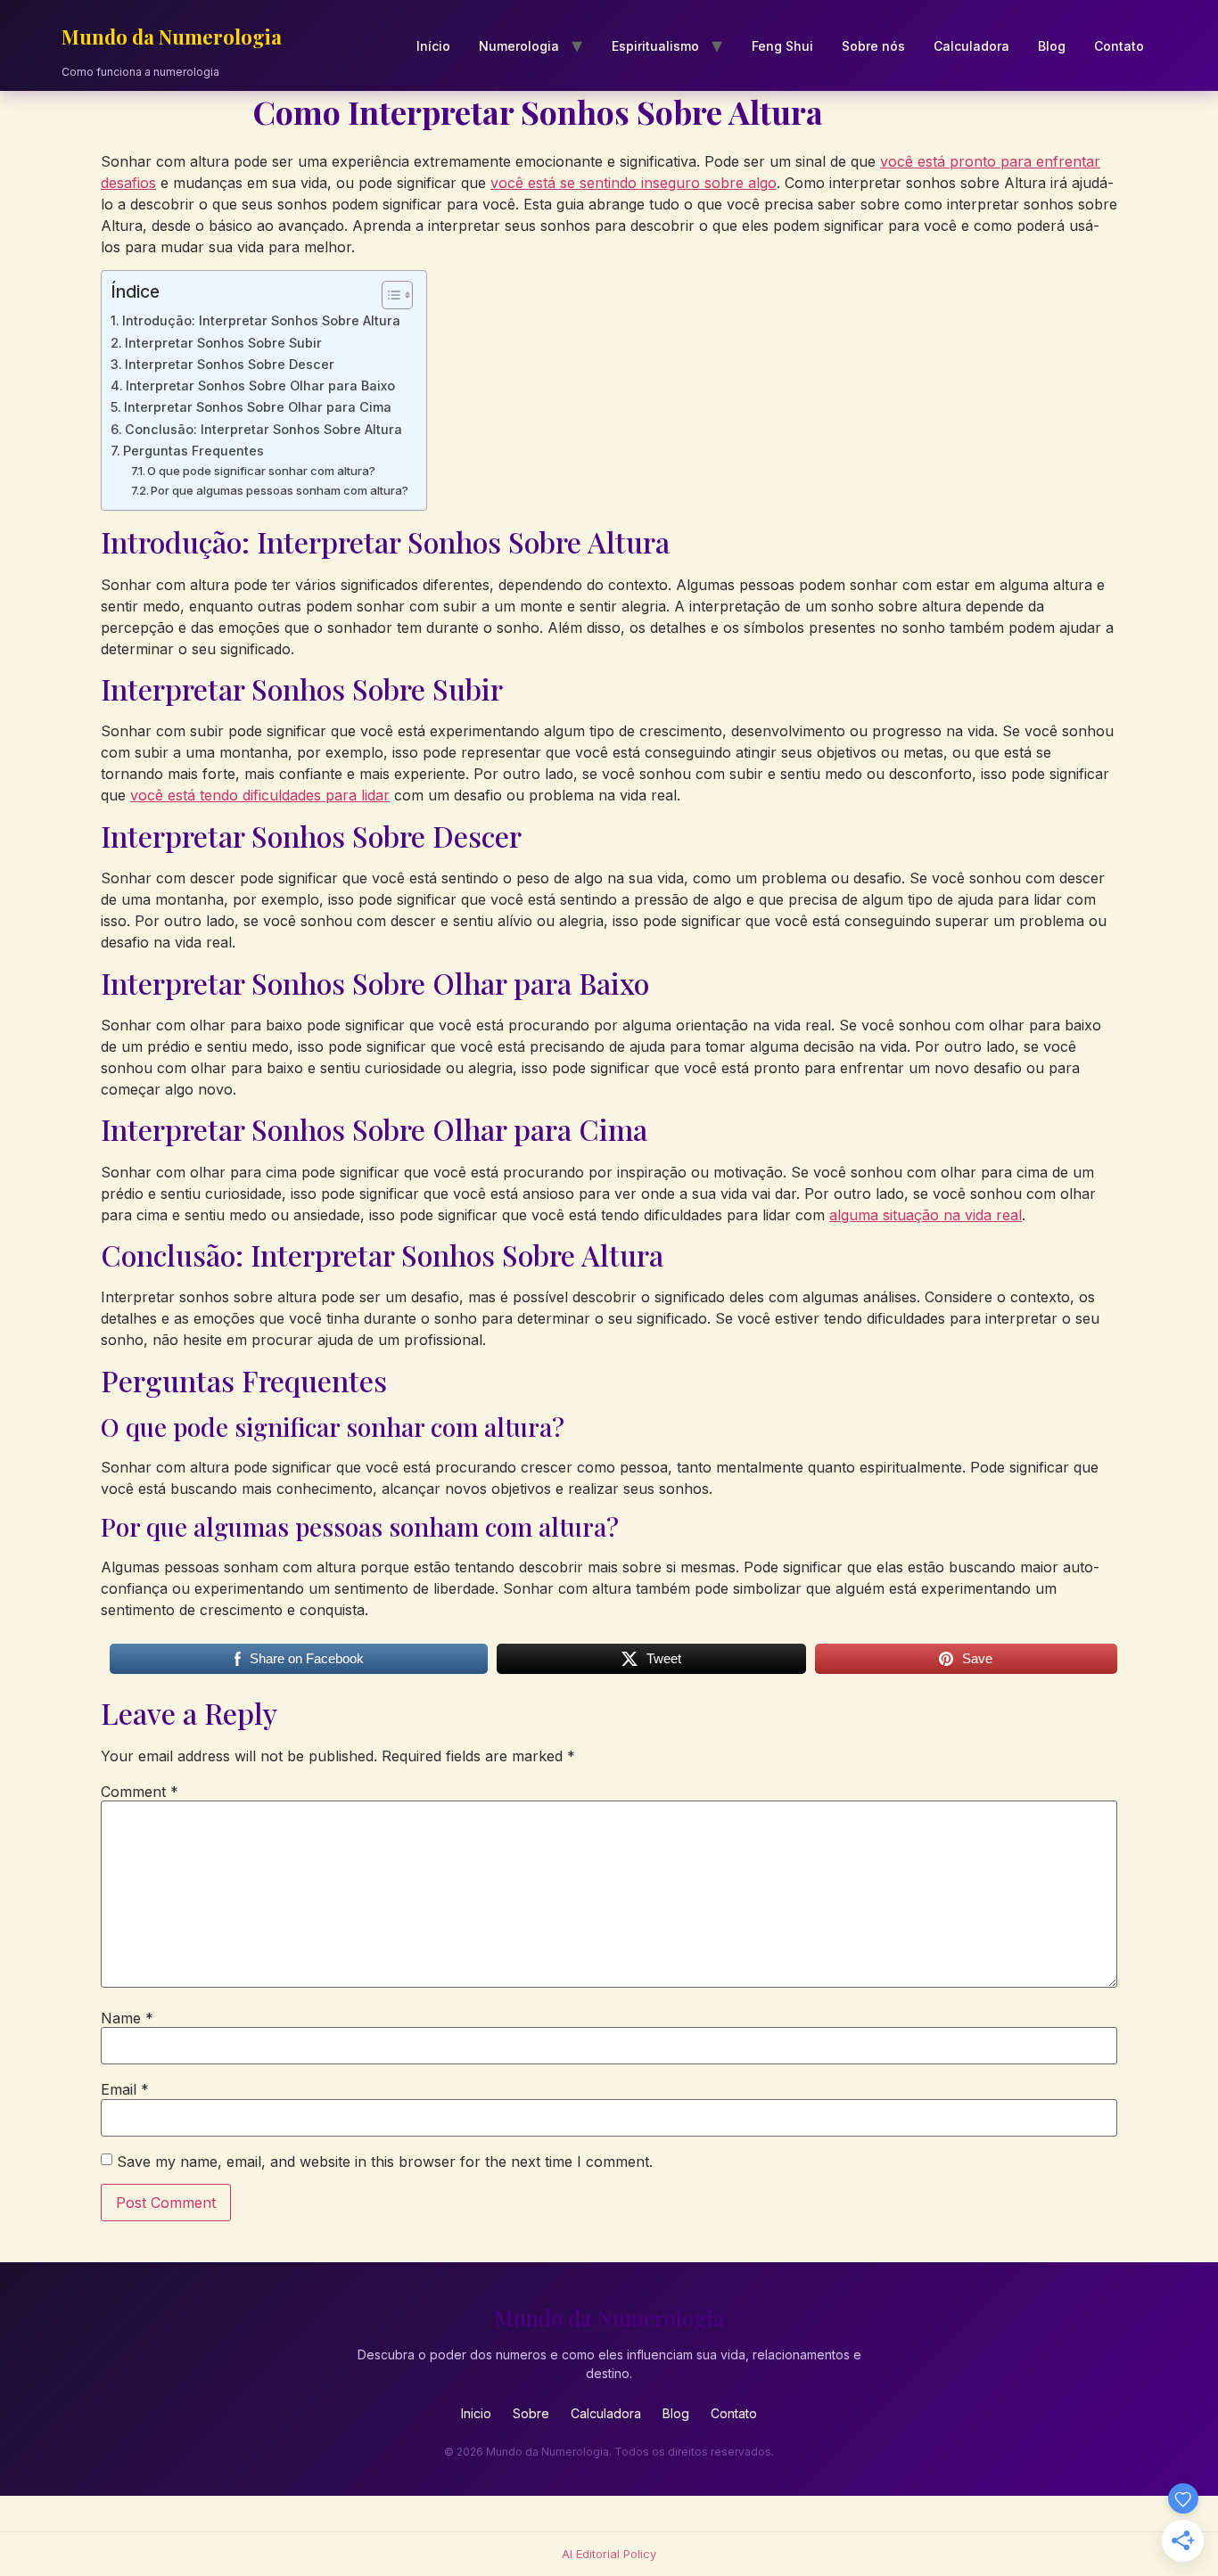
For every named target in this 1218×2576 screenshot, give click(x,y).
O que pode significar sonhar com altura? (261, 471)
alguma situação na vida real (926, 1215)
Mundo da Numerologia (172, 37)
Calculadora (971, 46)
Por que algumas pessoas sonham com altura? (280, 490)
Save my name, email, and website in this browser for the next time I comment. (385, 2162)
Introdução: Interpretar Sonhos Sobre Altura (261, 320)
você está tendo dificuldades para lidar (260, 795)
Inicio (476, 2413)
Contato (1119, 46)
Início (433, 46)
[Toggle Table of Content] (388, 295)
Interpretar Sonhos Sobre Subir (223, 343)
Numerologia (519, 46)
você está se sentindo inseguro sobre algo (634, 183)
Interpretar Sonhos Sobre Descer (230, 364)
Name (127, 2018)
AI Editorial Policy (609, 2554)
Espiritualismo (655, 46)
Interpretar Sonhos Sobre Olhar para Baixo (260, 386)
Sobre (531, 2413)
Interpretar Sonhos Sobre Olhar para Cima (258, 407)
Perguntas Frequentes (193, 451)
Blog (1052, 46)
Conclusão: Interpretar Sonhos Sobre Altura (263, 429)
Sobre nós (873, 46)
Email (125, 2089)
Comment (140, 1792)
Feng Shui (782, 46)
